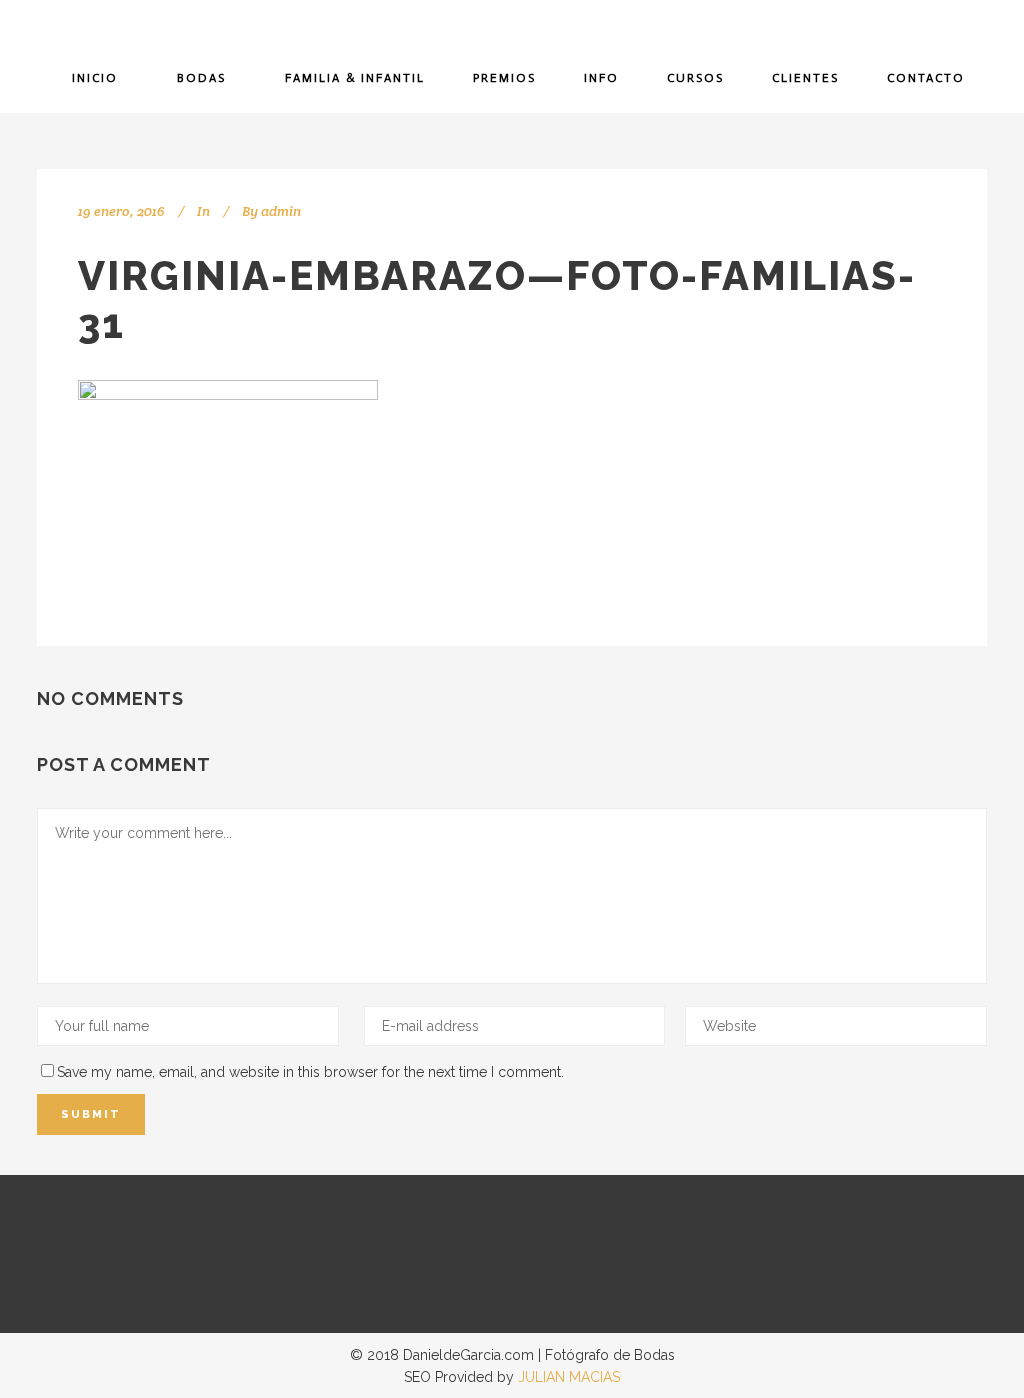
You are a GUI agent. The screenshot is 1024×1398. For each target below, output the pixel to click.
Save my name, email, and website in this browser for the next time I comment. (310, 1072)
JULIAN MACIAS (569, 1377)
